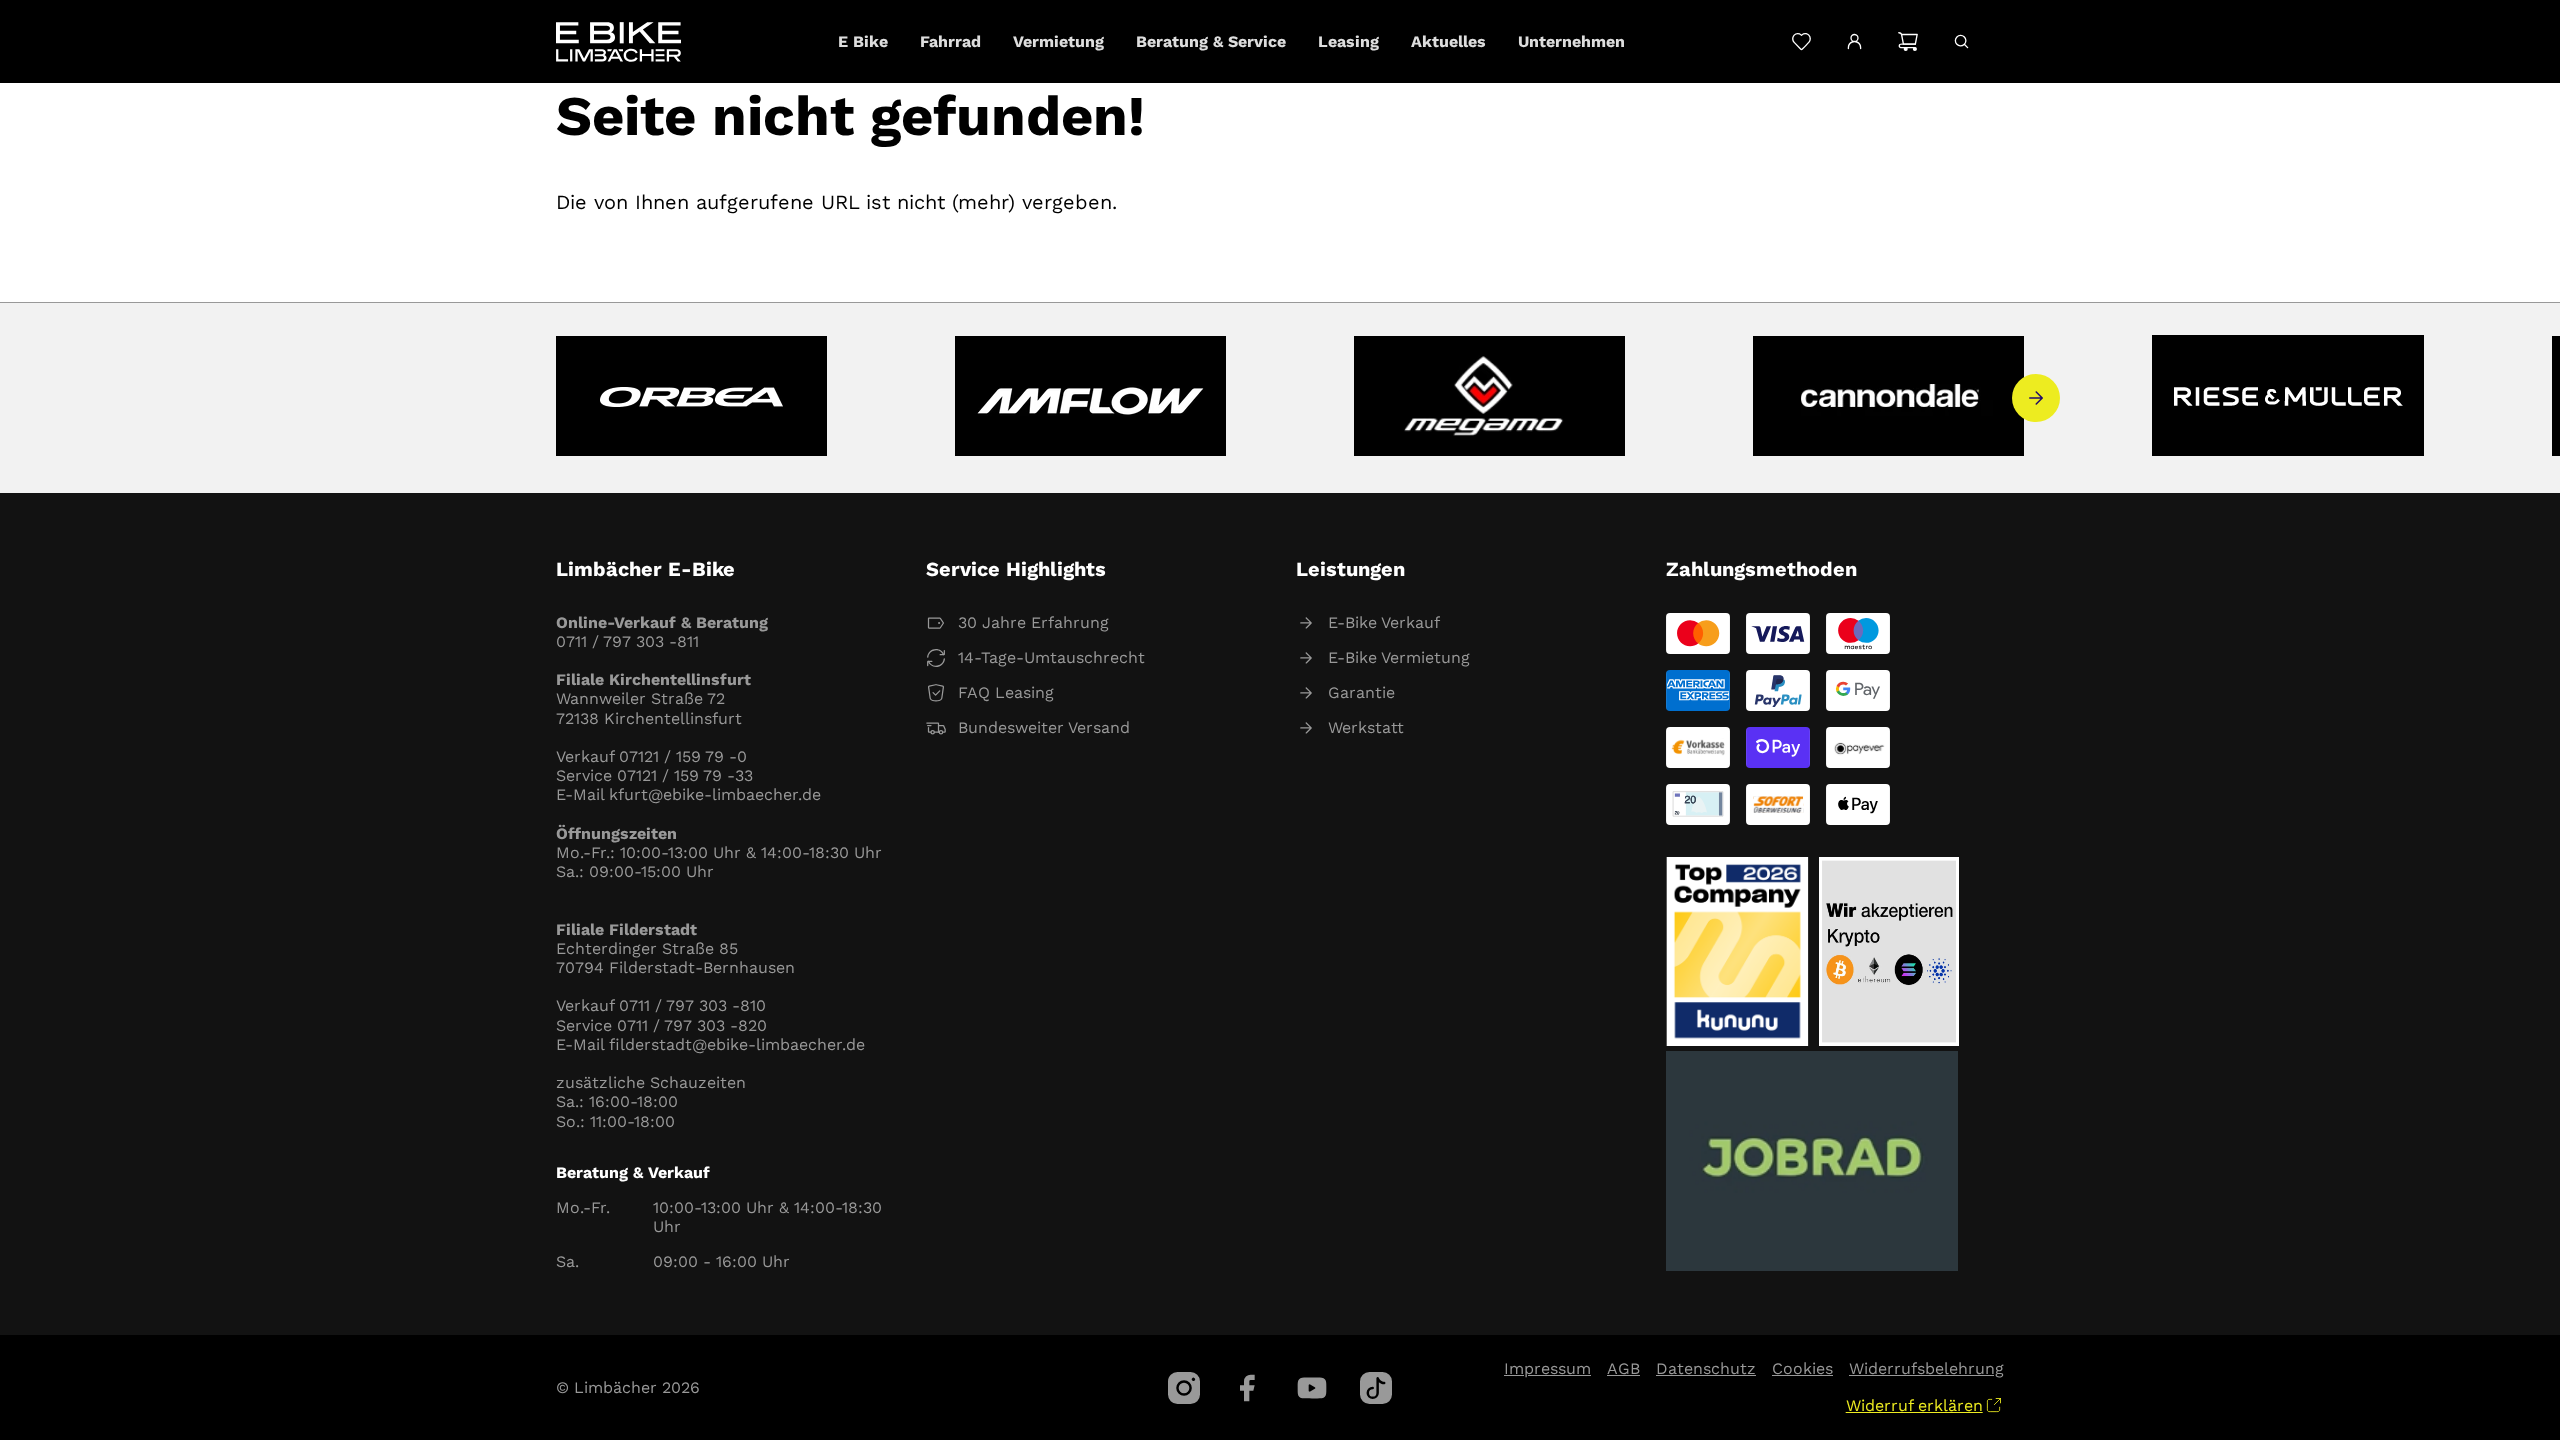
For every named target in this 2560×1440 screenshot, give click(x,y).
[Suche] (1961, 41)
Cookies (1802, 1368)
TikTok (1376, 1388)
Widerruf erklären (1914, 1405)
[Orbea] (691, 398)
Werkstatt (1366, 727)
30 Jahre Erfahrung (1033, 622)
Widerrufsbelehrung (1926, 1368)
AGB (1623, 1368)
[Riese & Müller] (2288, 397)
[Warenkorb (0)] (1907, 41)
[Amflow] (1090, 398)
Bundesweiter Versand (1044, 727)
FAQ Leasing (1006, 692)
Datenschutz (1706, 1368)
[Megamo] (1489, 398)
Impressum (1547, 1368)
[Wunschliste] (1801, 41)
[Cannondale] (1888, 398)
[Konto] (1854, 42)
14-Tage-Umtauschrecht (1051, 657)
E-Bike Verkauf (1384, 622)
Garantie (1361, 692)
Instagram (1184, 1388)
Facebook (1248, 1388)
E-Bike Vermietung (1399, 657)
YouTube (1312, 1388)
